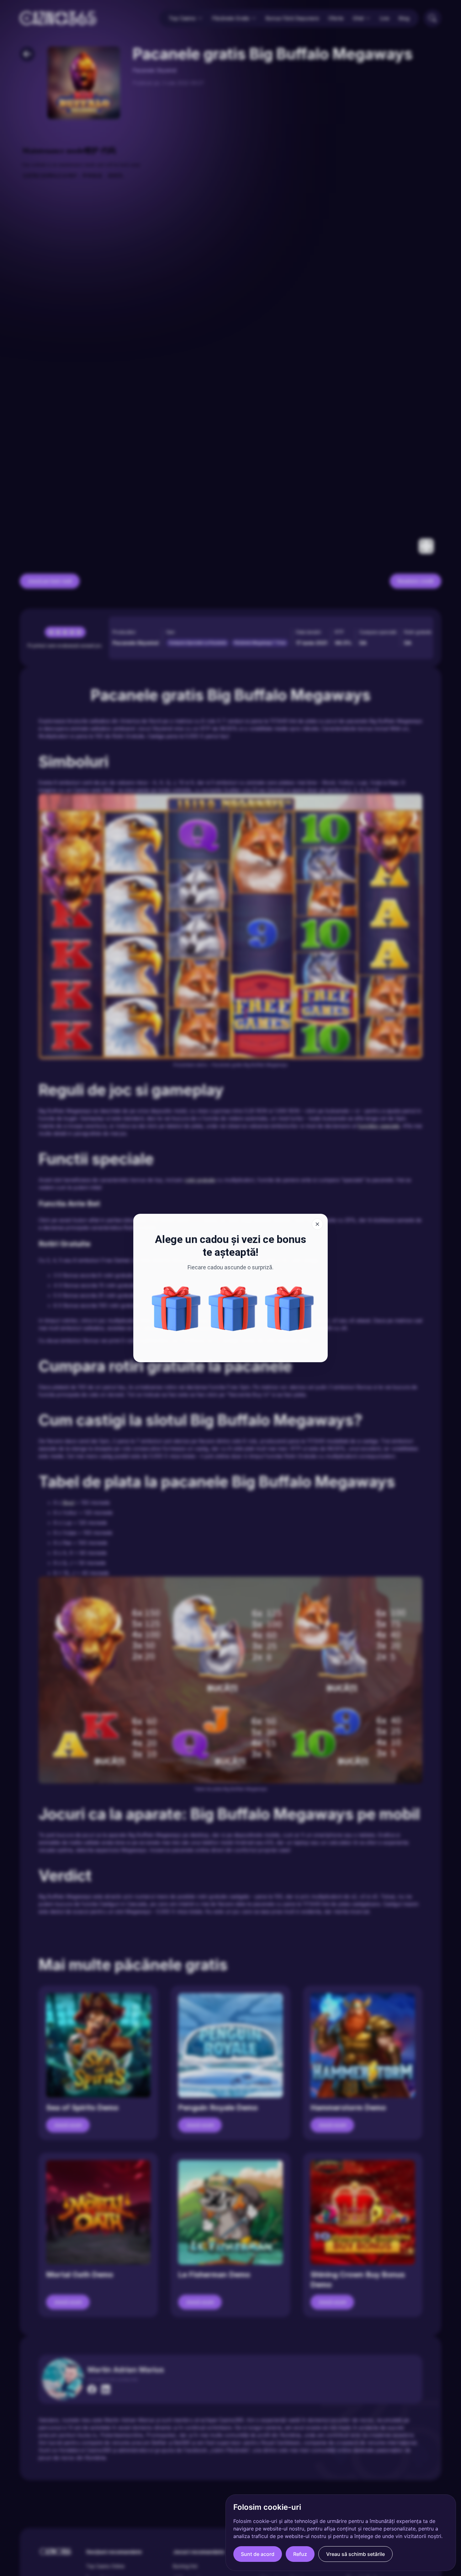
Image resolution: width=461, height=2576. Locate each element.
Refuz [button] (300, 2554)
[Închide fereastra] (317, 1224)
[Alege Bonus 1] (233, 1309)
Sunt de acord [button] (258, 2554)
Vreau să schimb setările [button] (355, 2554)
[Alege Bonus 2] (289, 1309)
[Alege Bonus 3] (176, 1309)
